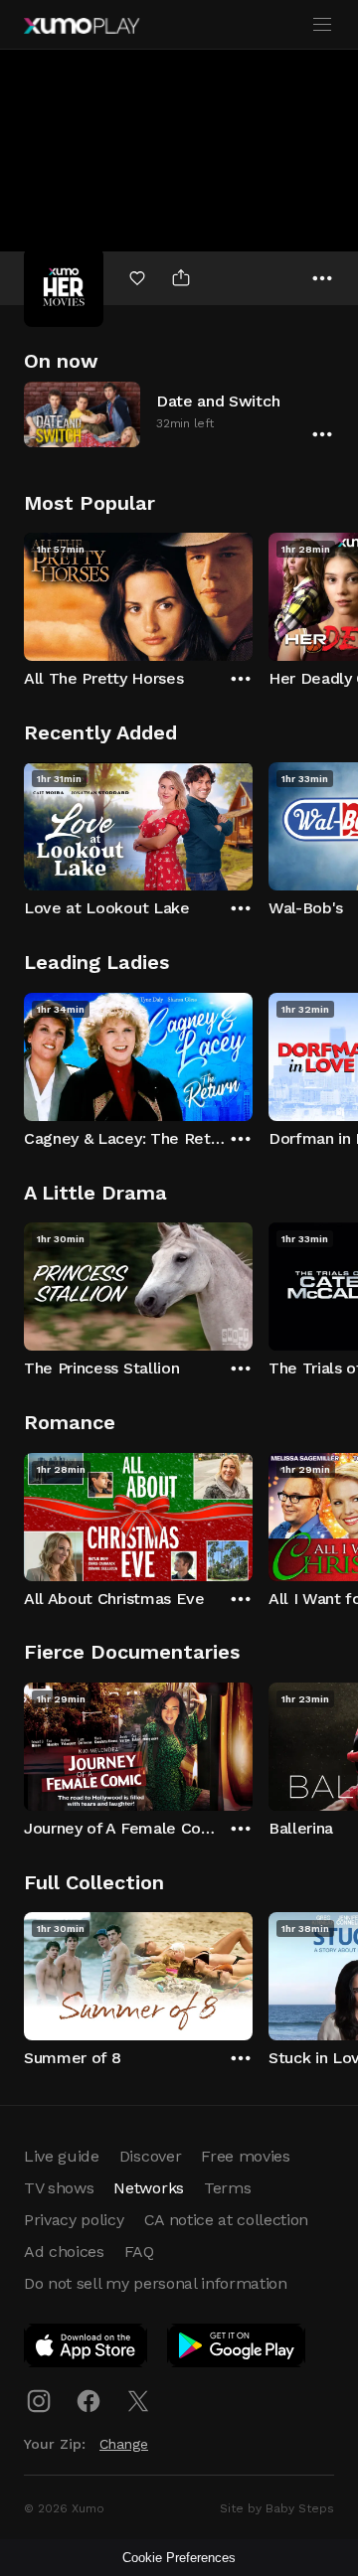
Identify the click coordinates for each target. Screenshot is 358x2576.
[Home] (82, 26)
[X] (138, 2401)
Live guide (62, 2156)
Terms (227, 2188)
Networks (148, 2188)
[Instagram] (39, 2401)
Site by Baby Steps (277, 2508)
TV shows (59, 2188)
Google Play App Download (237, 2349)
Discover (150, 2156)
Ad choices (64, 2252)
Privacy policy (74, 2220)
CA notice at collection (227, 2220)
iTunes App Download (87, 2349)
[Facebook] (89, 2401)
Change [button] (124, 2444)
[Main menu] (322, 25)
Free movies (245, 2156)
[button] (179, 414)
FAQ (139, 2252)
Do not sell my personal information (156, 2283)
